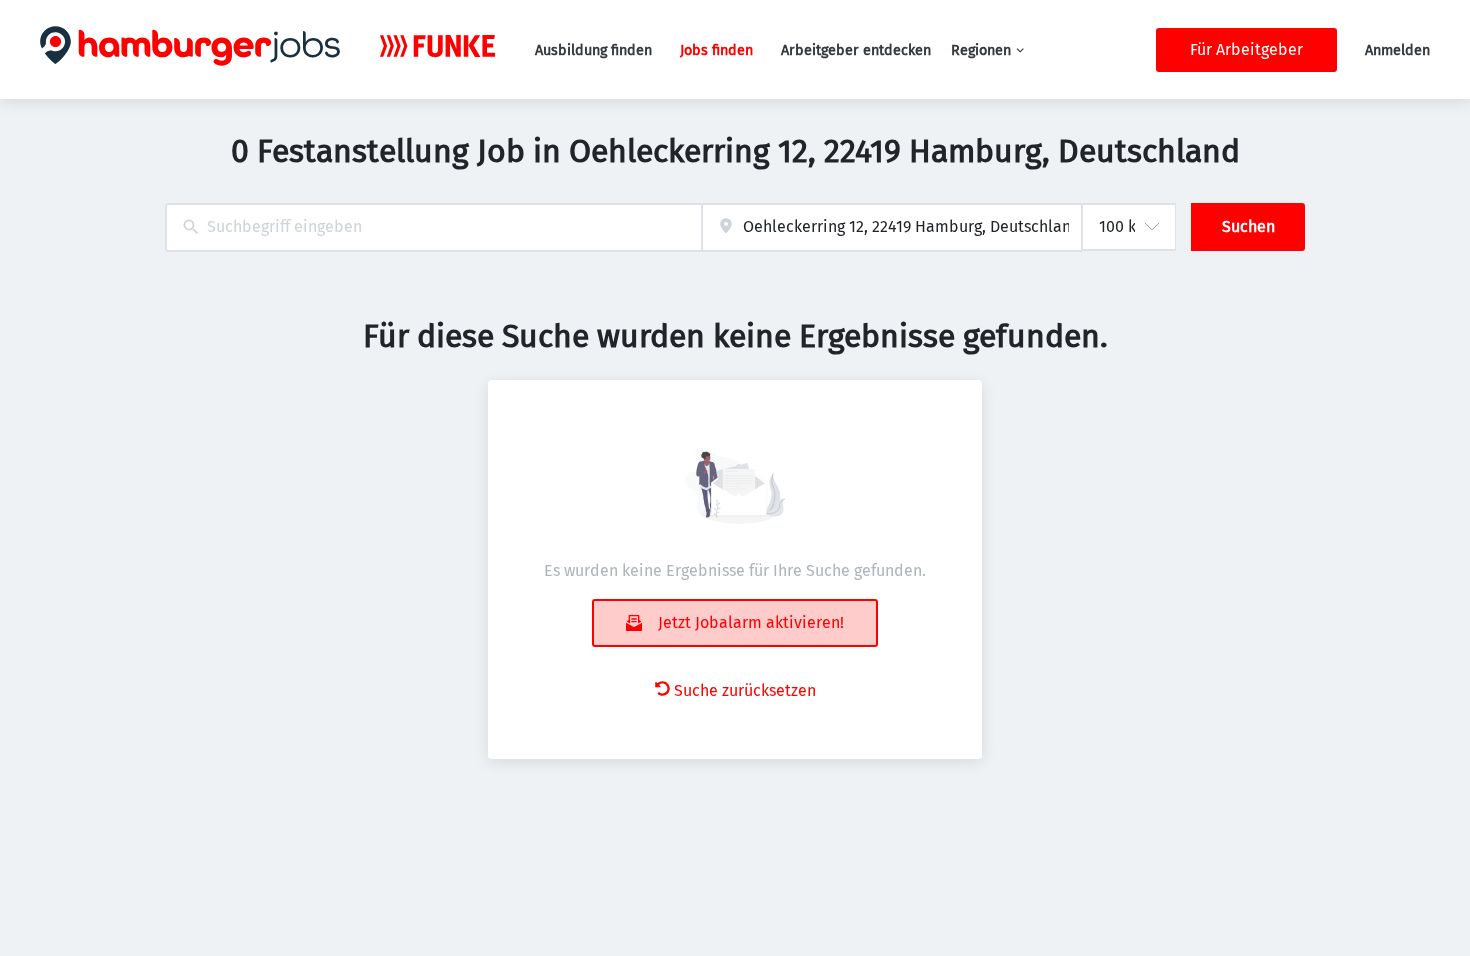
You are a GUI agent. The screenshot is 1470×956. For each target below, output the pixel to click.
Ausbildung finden (593, 50)
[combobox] (433, 227)
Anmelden (1397, 50)
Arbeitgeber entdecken (856, 50)
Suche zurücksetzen (745, 690)
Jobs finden (716, 50)
